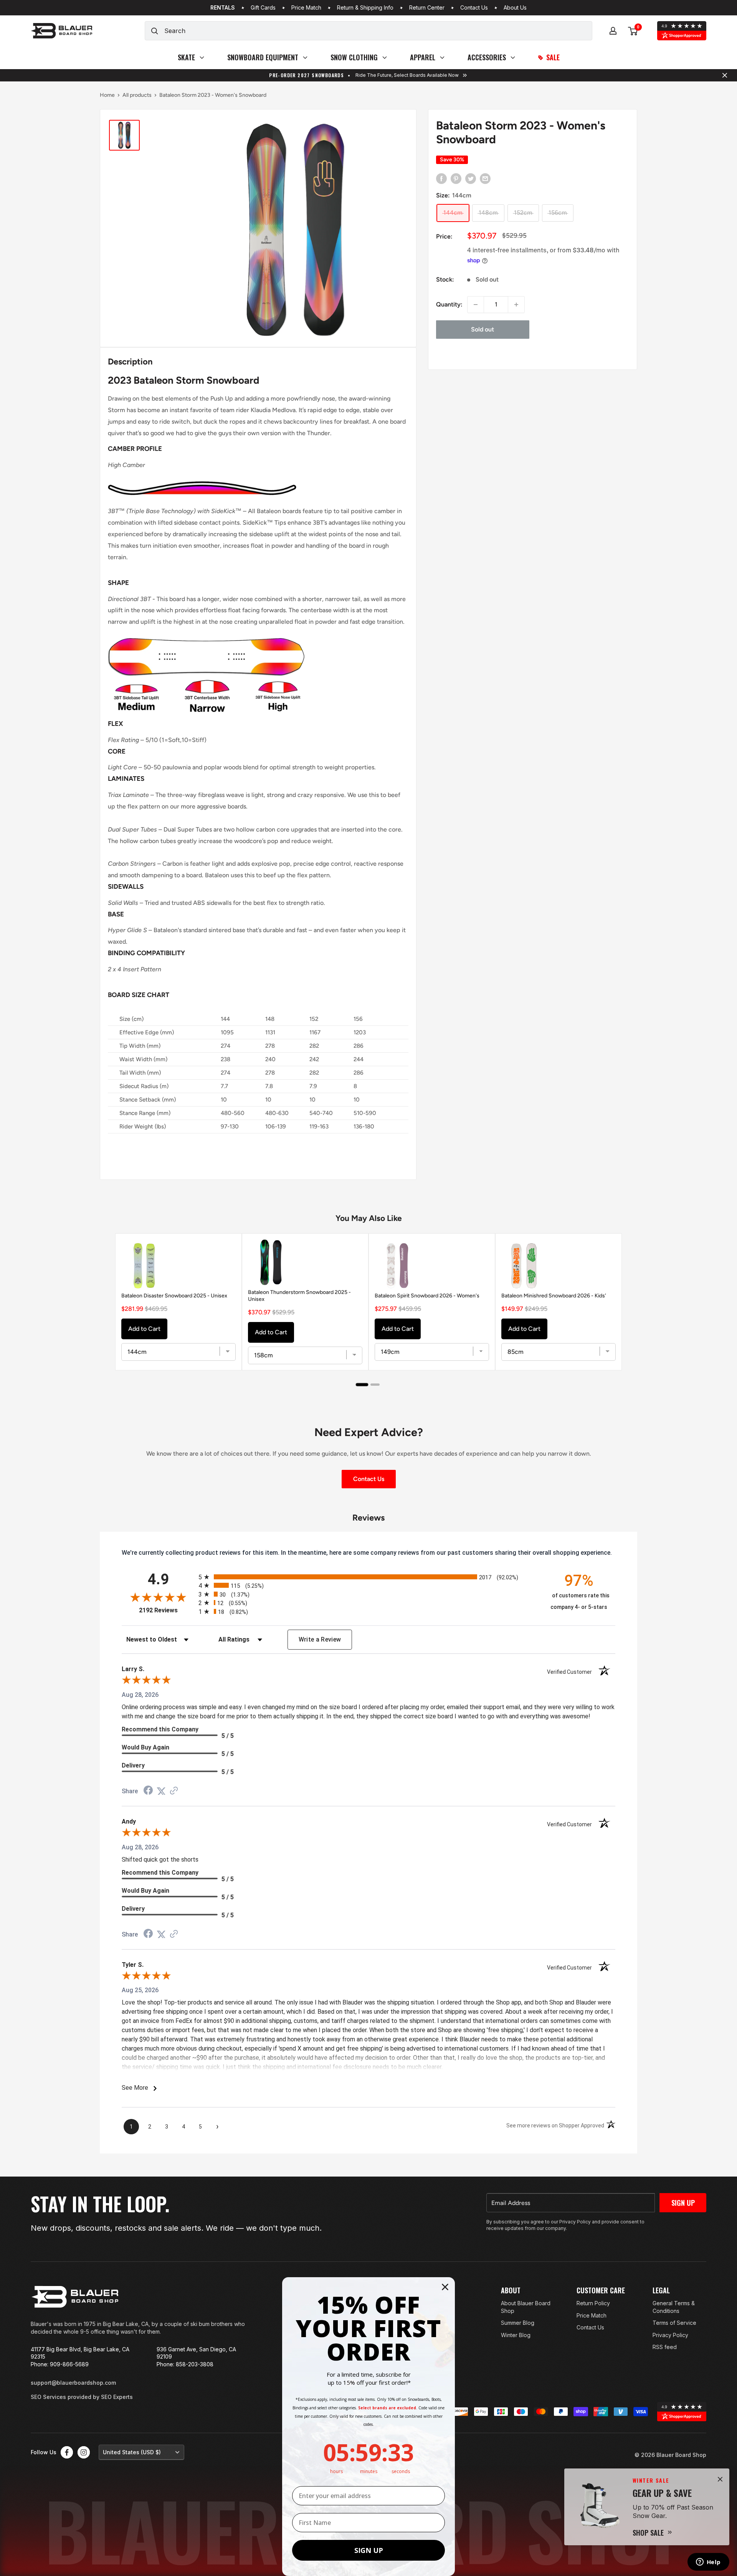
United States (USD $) (132, 2452)
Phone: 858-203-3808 (185, 2364)
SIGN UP (369, 2550)
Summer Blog (518, 2323)
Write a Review (320, 1639)
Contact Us (474, 8)
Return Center (427, 8)
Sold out (483, 329)
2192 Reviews (167, 1610)
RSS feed (665, 2347)
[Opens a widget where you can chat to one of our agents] (708, 2563)
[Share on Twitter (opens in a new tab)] (161, 1791)
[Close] (720, 2479)
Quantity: (449, 304)
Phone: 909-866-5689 (60, 2364)
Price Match (306, 8)
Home (107, 95)
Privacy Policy (670, 2335)
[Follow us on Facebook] (67, 2452)
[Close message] (725, 75)
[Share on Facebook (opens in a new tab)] (148, 1791)
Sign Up (683, 2203)
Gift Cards (263, 8)
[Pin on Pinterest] (456, 178)
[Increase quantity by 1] (516, 305)
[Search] (155, 31)
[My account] (613, 31)
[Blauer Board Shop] (75, 2297)
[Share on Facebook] (441, 178)
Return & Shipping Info (365, 8)
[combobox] (378, 31)
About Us (515, 8)
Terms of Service (674, 2323)
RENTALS (223, 8)
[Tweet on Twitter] (471, 178)
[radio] (368, 1577)
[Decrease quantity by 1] (476, 305)
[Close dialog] (445, 2287)
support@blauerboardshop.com (73, 2383)
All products (137, 95)
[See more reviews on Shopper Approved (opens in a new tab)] (174, 1791)
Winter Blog (516, 2335)
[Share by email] (485, 178)
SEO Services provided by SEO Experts (82, 2397)
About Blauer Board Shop (526, 2307)
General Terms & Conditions (674, 2307)
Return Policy (593, 2303)
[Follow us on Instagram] (84, 2452)
